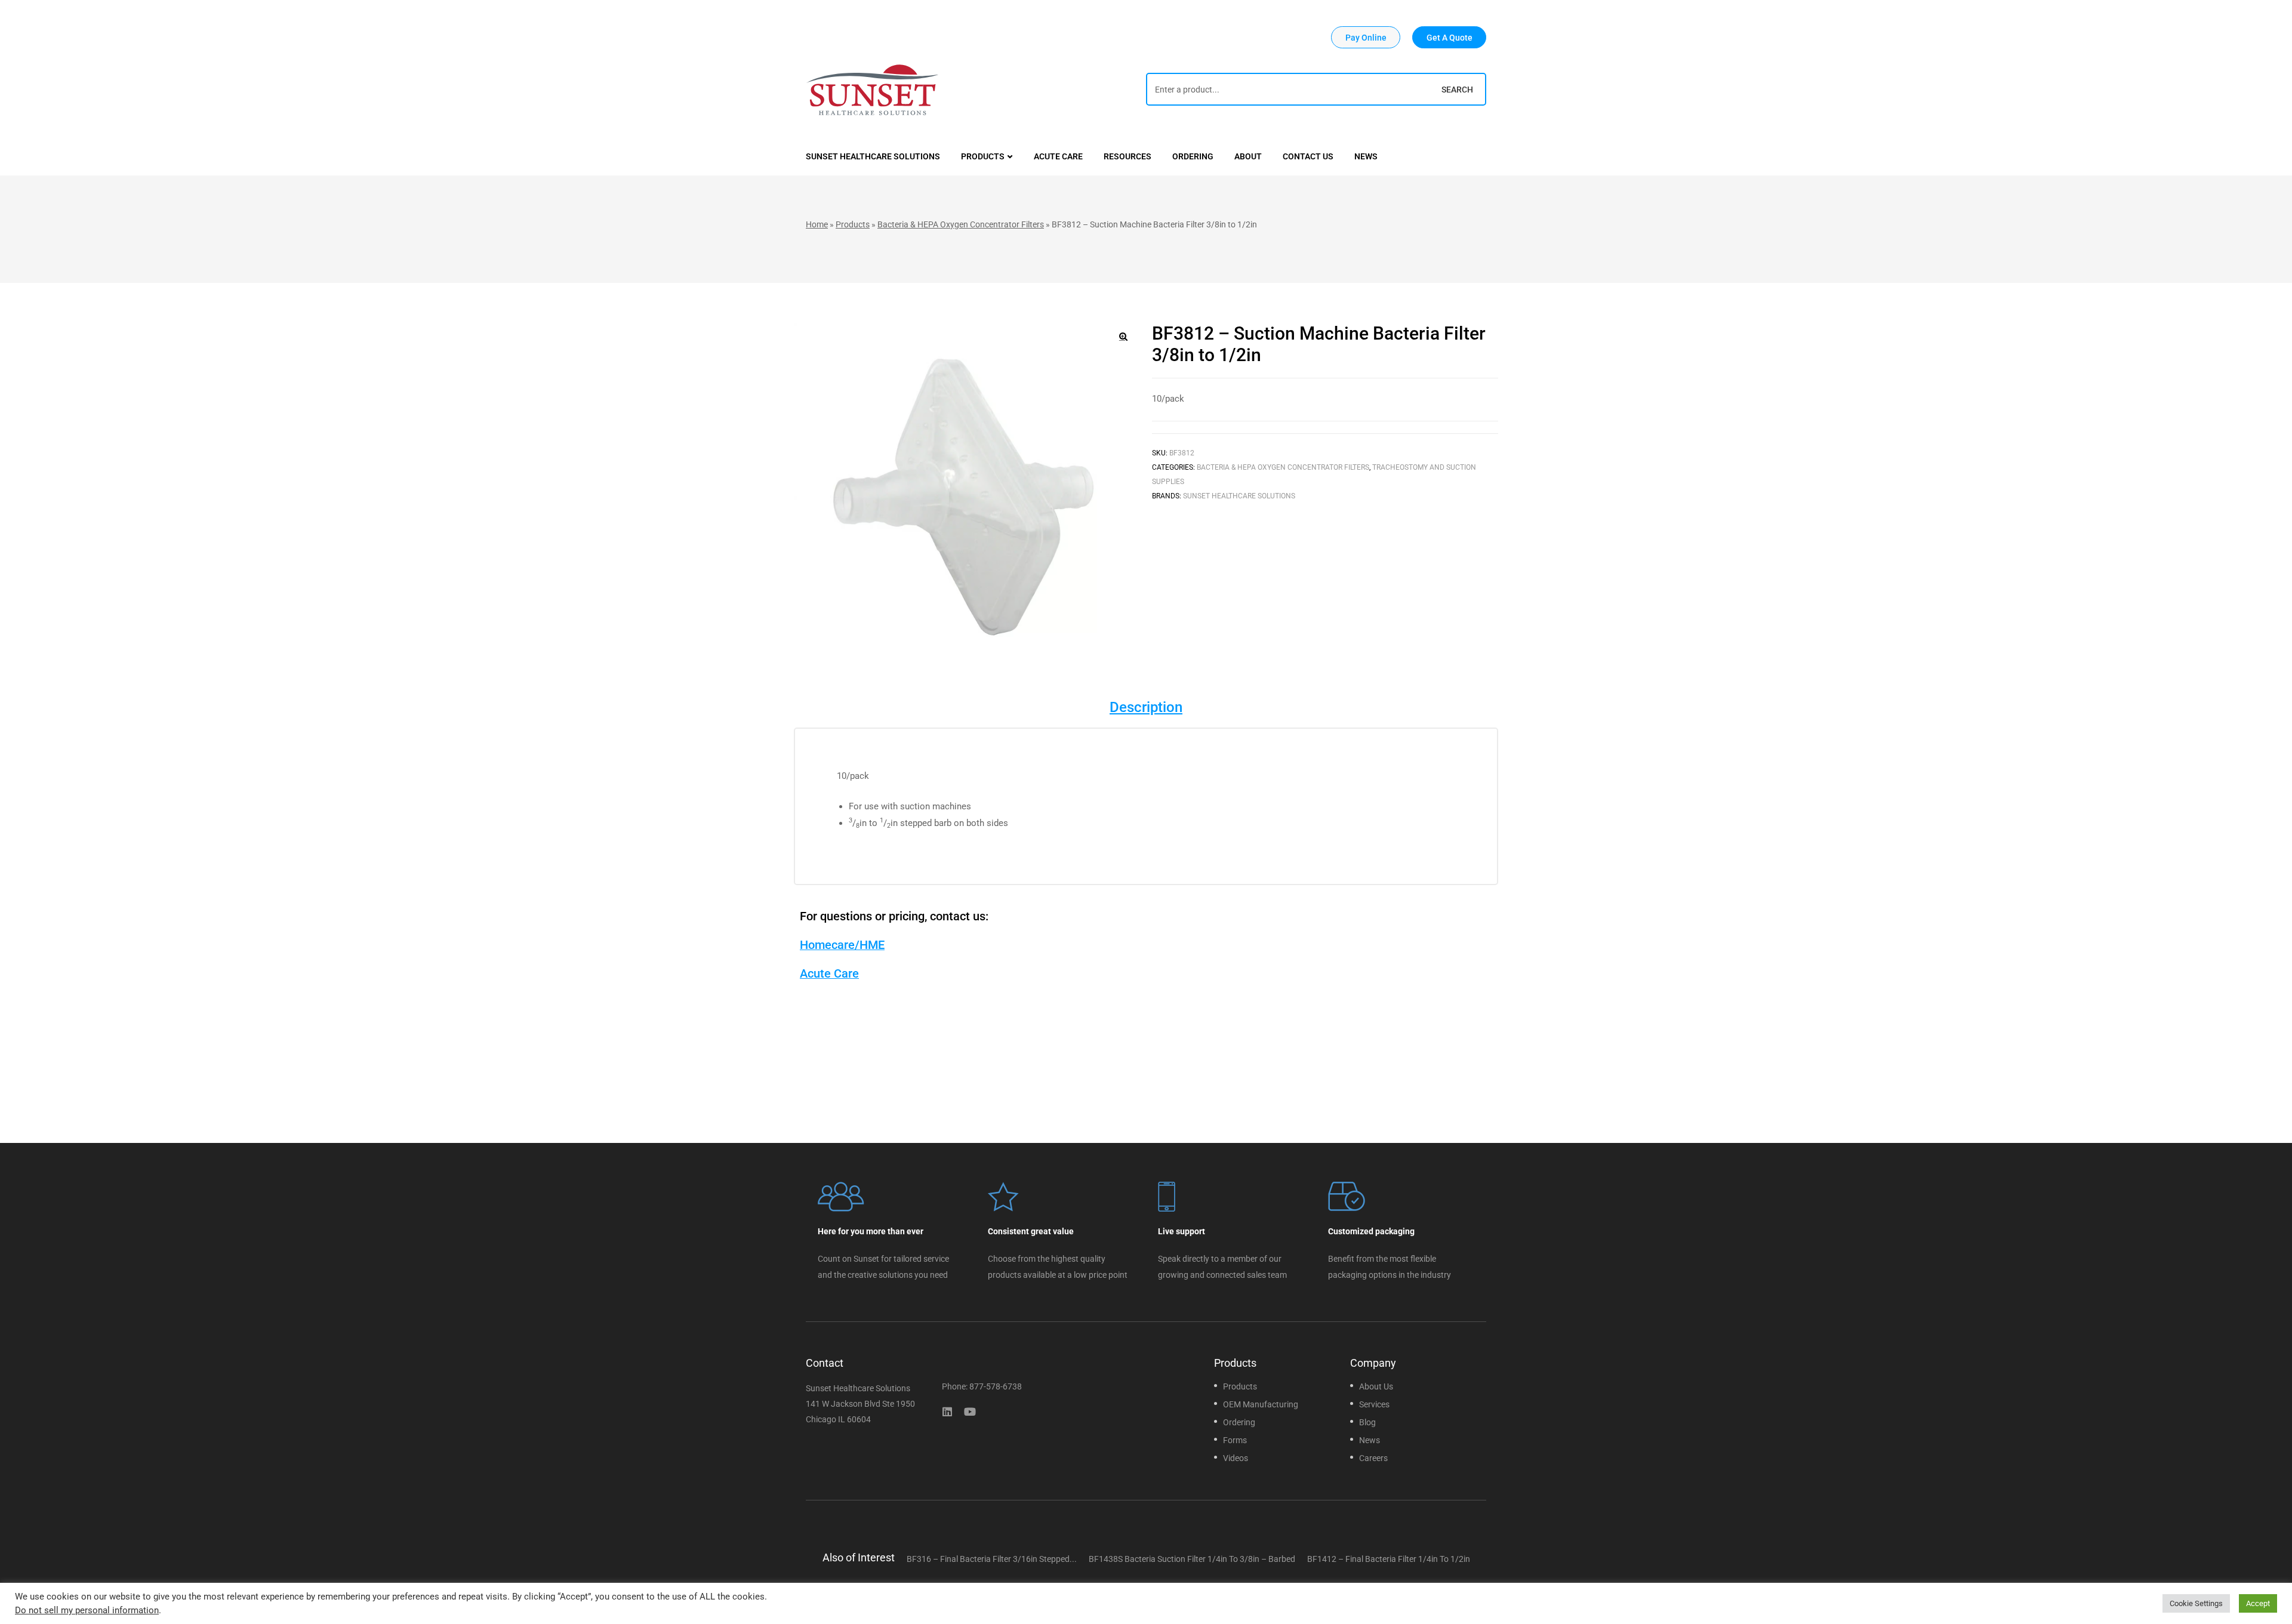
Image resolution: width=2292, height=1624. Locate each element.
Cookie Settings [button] (2196, 1603)
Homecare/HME (842, 945)
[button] (1366, 37)
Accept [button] (2258, 1603)
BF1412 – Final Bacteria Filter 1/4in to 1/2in (1389, 1559)
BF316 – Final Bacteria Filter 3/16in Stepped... (992, 1559)
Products (853, 224)
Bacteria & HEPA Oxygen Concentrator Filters (961, 224)
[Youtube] (970, 1412)
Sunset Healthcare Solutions (1239, 496)
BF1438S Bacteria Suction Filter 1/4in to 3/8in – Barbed (1192, 1559)
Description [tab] (1146, 707)
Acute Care (829, 973)
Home (817, 224)
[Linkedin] (947, 1412)
